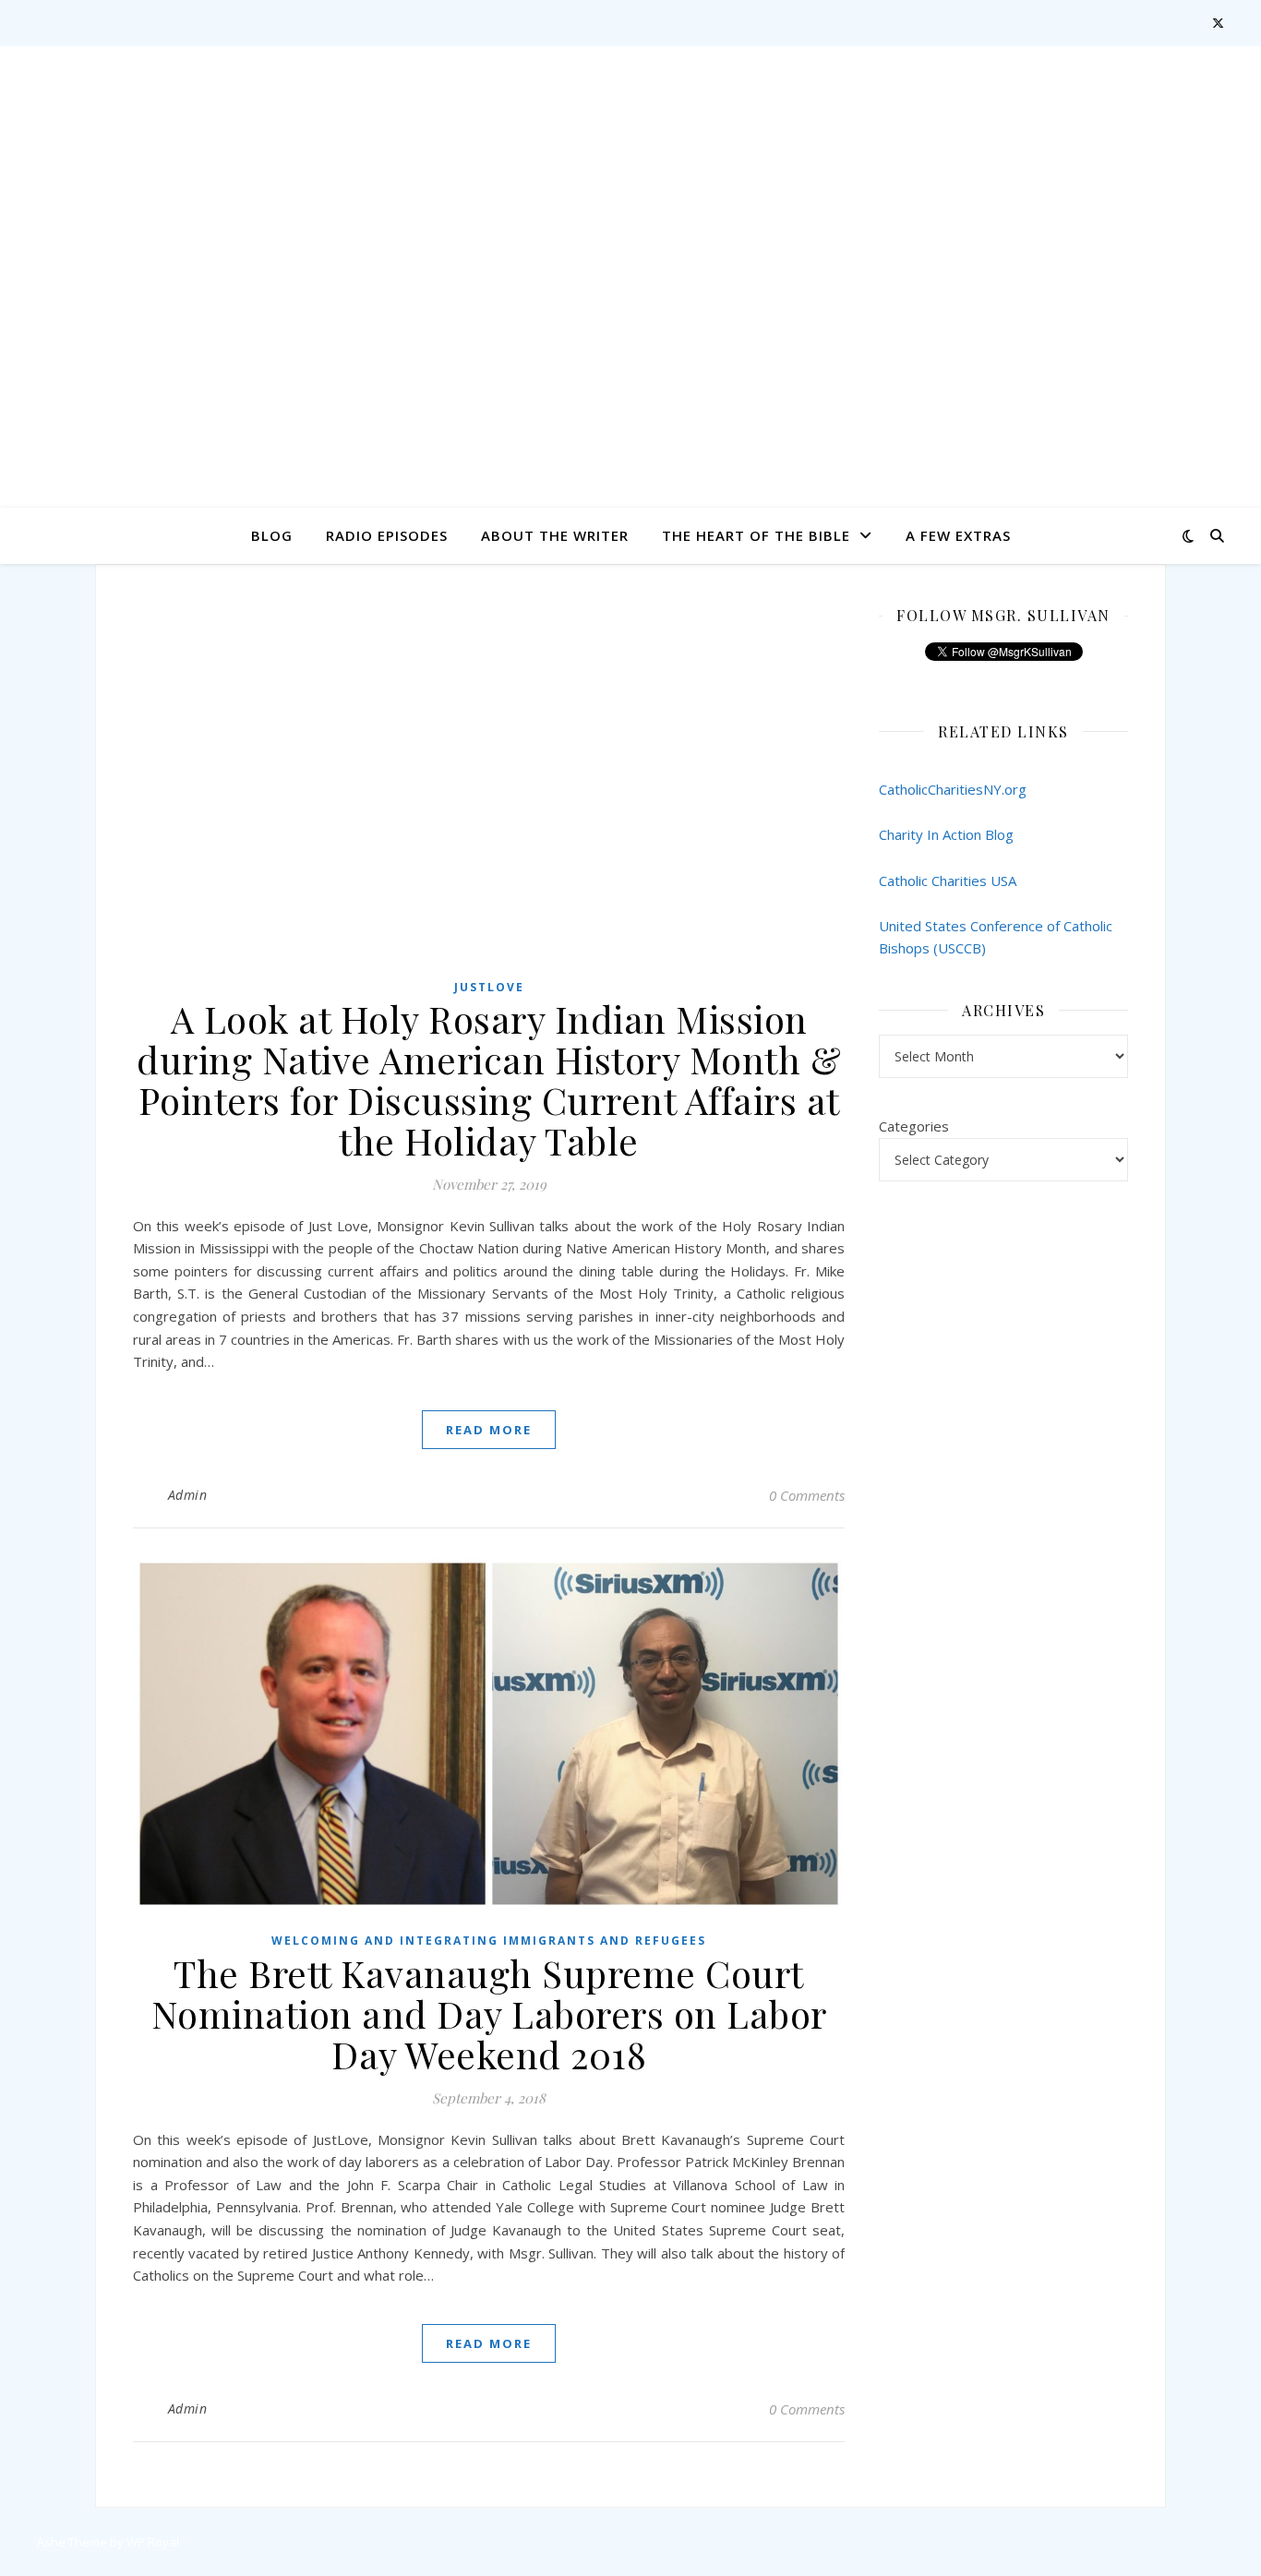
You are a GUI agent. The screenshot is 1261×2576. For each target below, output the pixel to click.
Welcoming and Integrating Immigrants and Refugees (489, 1941)
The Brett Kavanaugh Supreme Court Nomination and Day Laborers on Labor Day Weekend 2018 (489, 2013)
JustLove (489, 987)
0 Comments (807, 1495)
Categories (914, 1126)
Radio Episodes (387, 535)
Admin (188, 1495)
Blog (272, 535)
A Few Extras (958, 535)
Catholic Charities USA (948, 881)
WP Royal (153, 2542)
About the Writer (555, 535)
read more (489, 1430)
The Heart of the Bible (756, 535)
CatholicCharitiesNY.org (953, 789)
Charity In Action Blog (946, 834)
